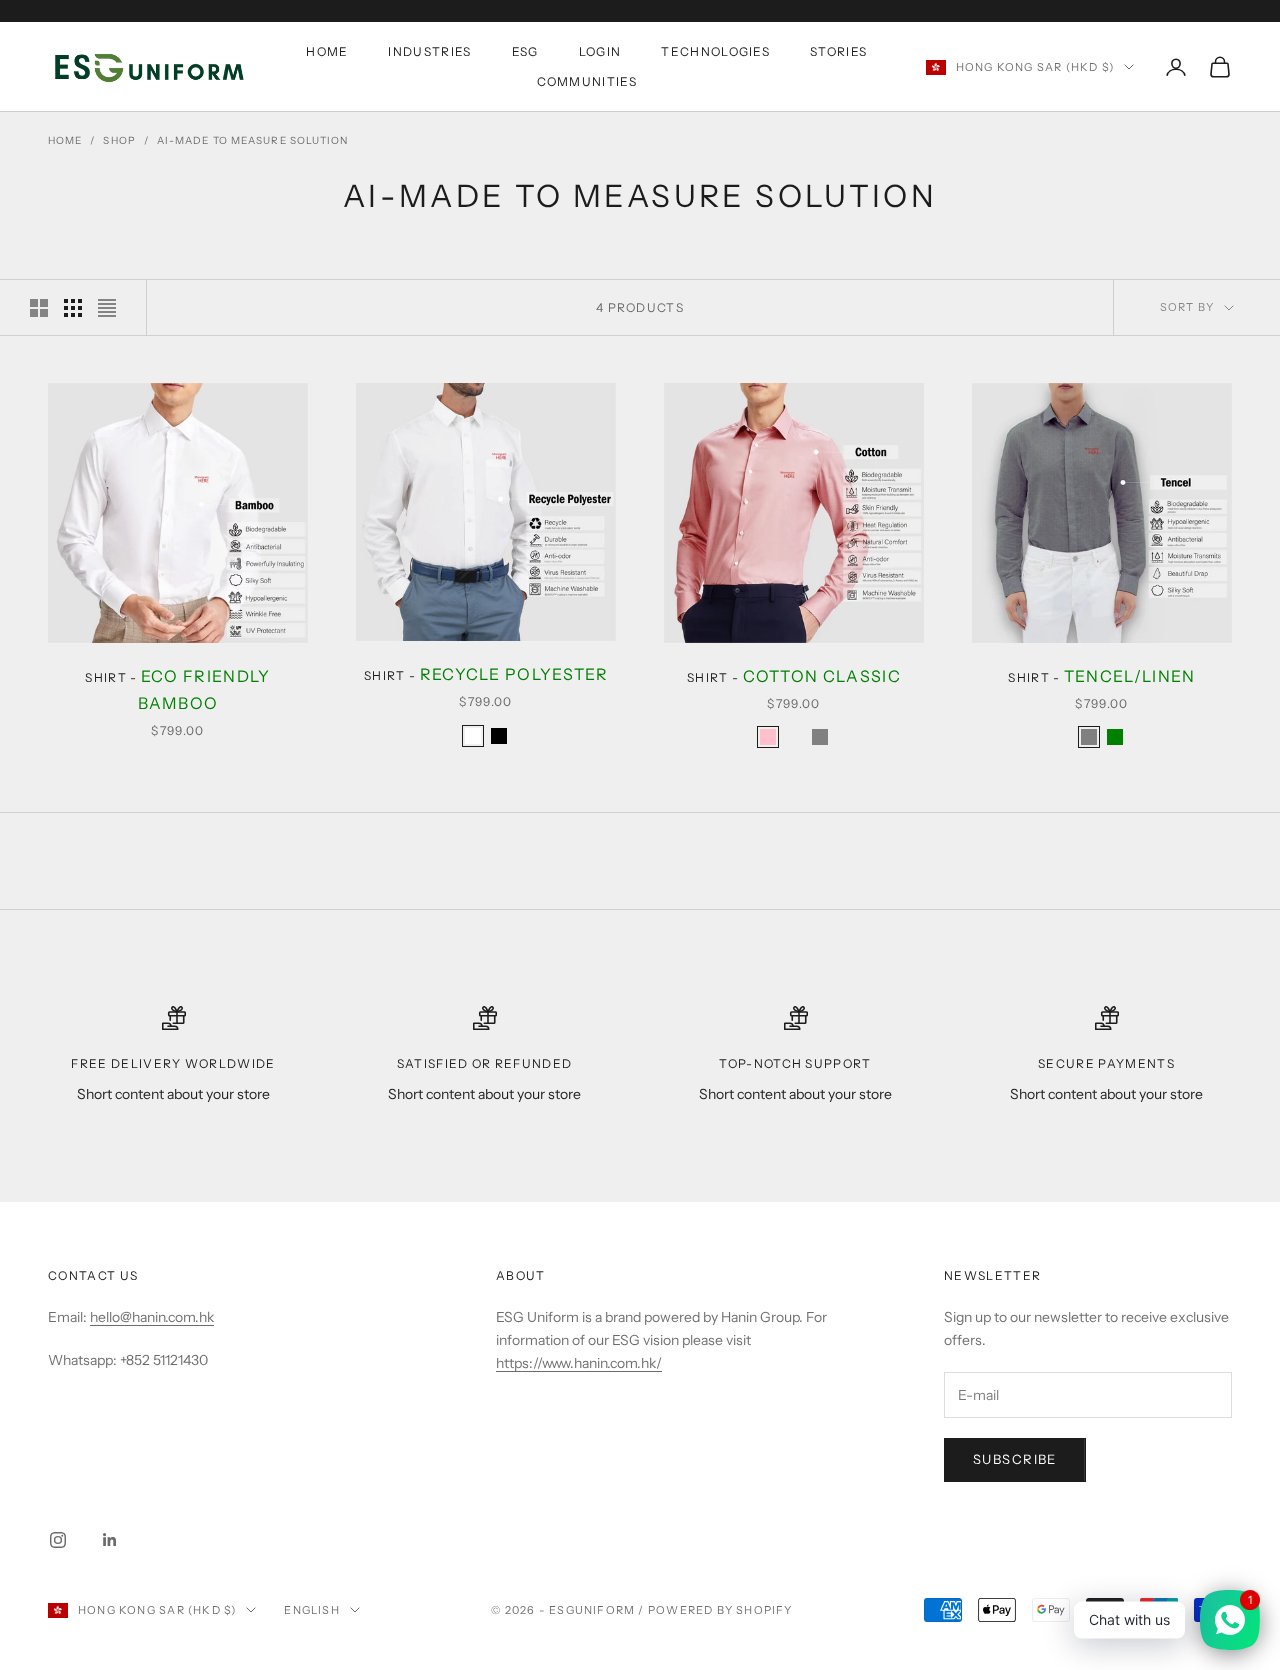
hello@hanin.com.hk (152, 1317)
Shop (119, 140)
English (311, 1610)
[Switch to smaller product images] (73, 308)
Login (600, 51)
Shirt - (177, 689)
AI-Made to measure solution (253, 140)
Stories (838, 51)
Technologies (715, 51)
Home (327, 51)
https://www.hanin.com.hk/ (579, 1363)
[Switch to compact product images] (107, 308)
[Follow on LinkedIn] (110, 1540)
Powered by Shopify (720, 1610)
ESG (525, 51)
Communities (587, 81)
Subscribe (1015, 1459)
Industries (429, 51)
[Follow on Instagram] (58, 1540)
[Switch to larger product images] (39, 308)
